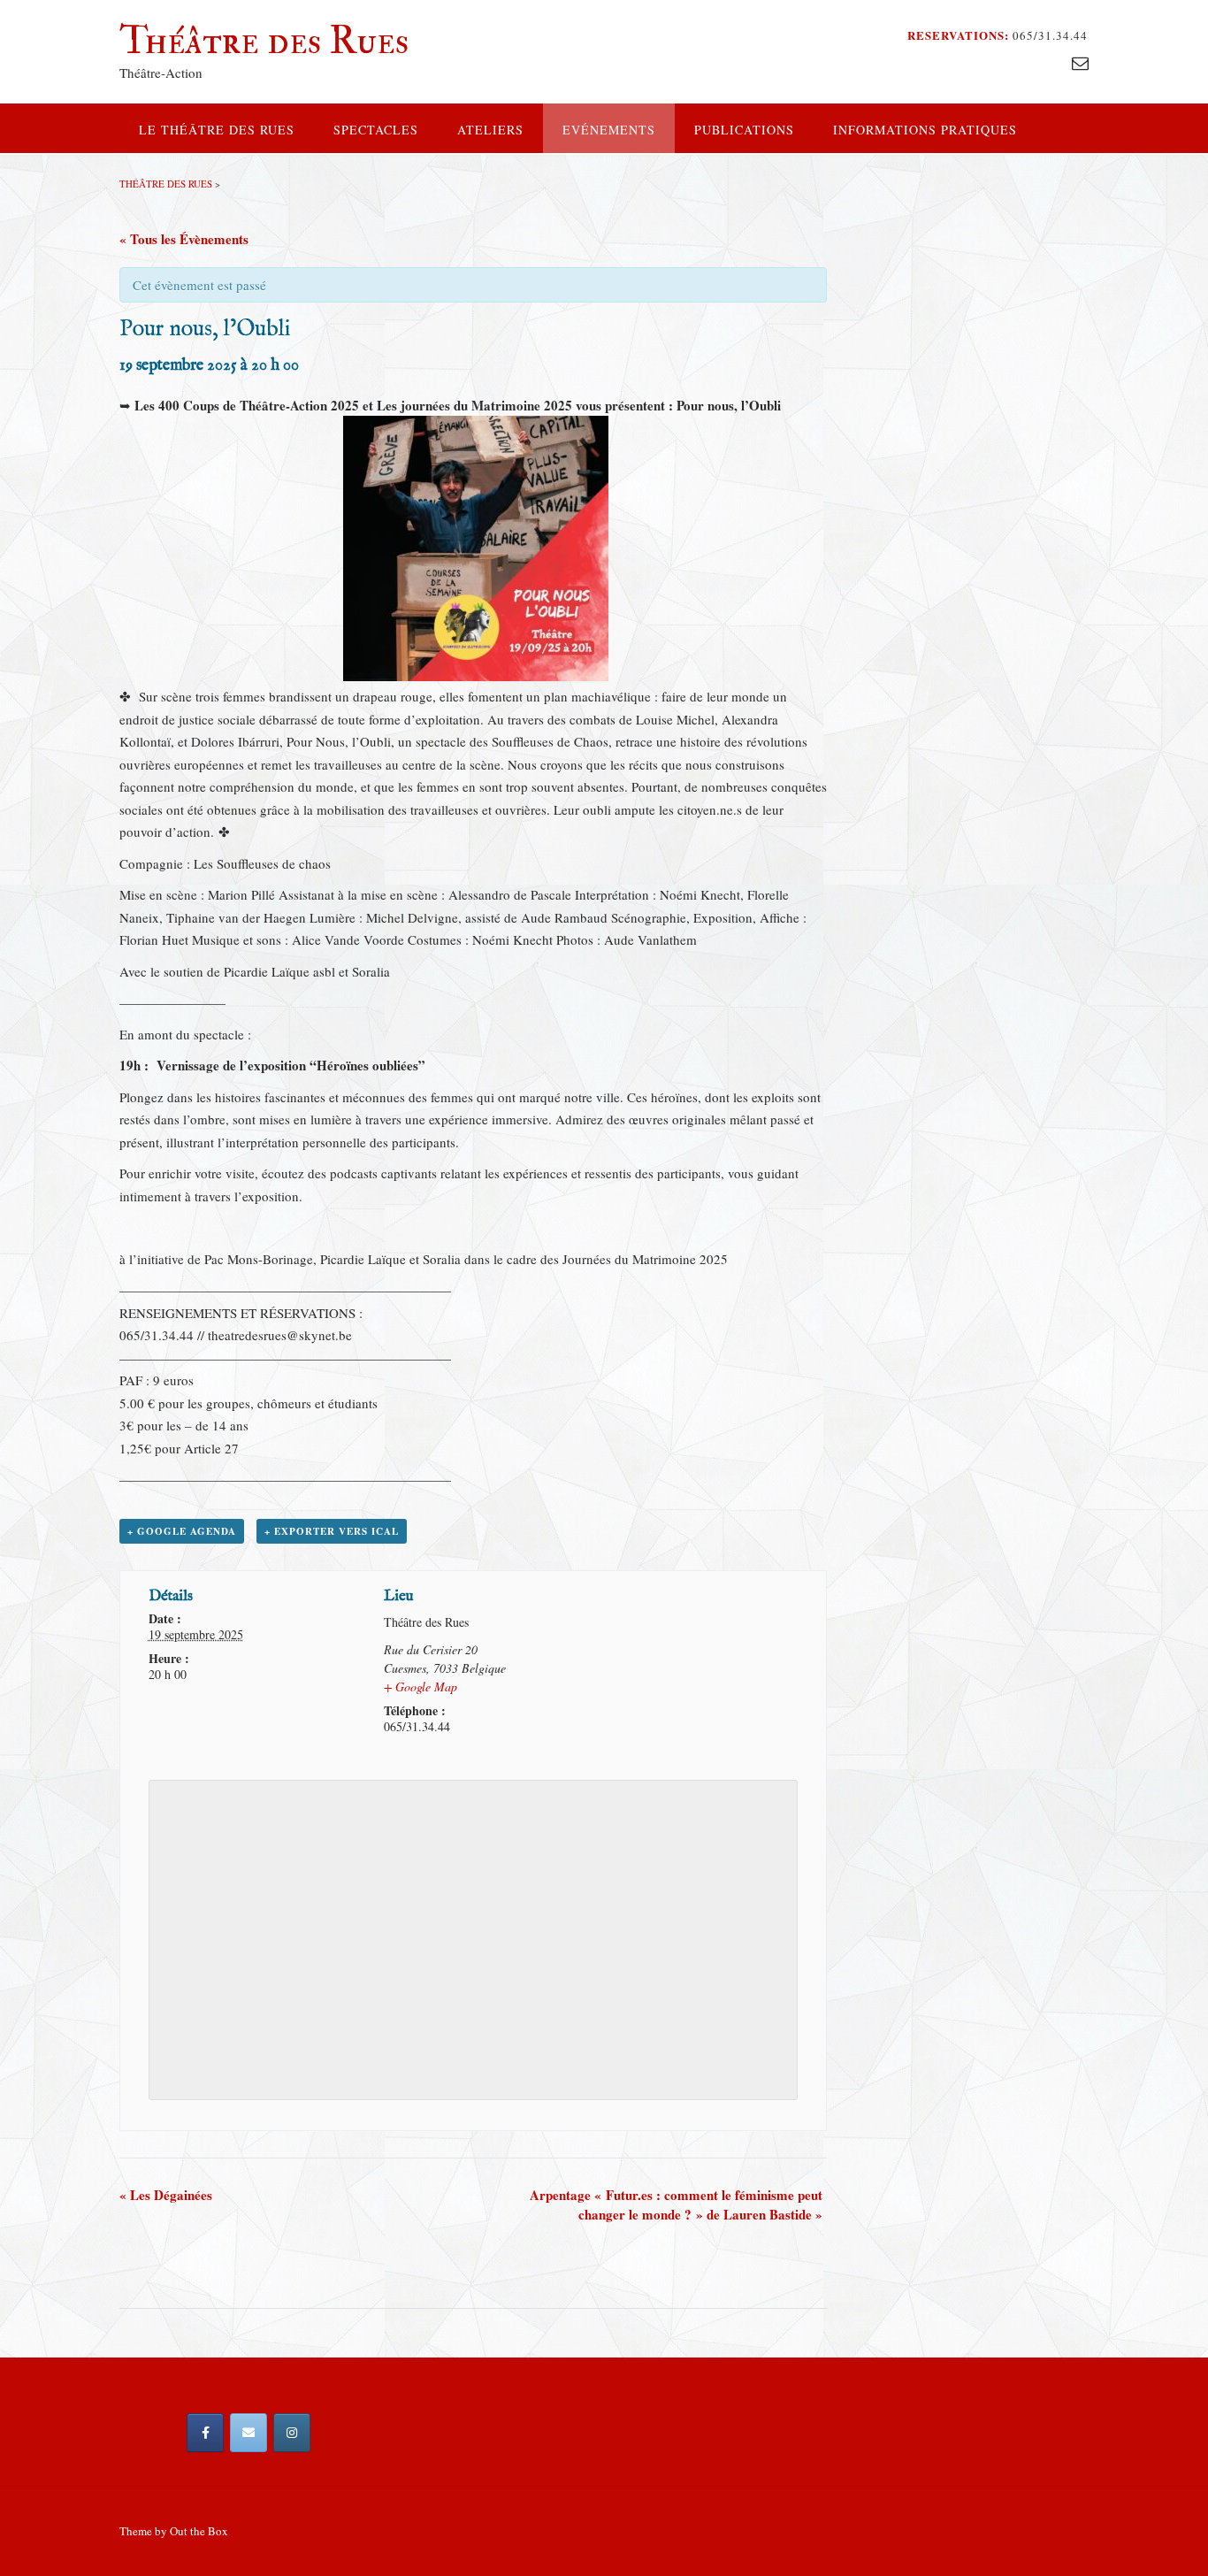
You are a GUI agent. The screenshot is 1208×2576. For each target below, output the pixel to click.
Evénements (609, 130)
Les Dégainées (166, 2195)
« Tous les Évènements (184, 239)
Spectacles (376, 130)
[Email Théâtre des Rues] (248, 2433)
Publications (744, 130)
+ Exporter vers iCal (332, 1531)
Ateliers (490, 130)
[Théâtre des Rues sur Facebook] (205, 2433)
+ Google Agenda (182, 1531)
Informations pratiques (925, 130)
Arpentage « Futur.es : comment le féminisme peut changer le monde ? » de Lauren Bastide (676, 2204)
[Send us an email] (1080, 62)
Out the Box (199, 2531)
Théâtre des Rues (264, 41)
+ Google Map (421, 1687)
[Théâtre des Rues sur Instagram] (292, 2433)
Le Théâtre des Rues (217, 130)
